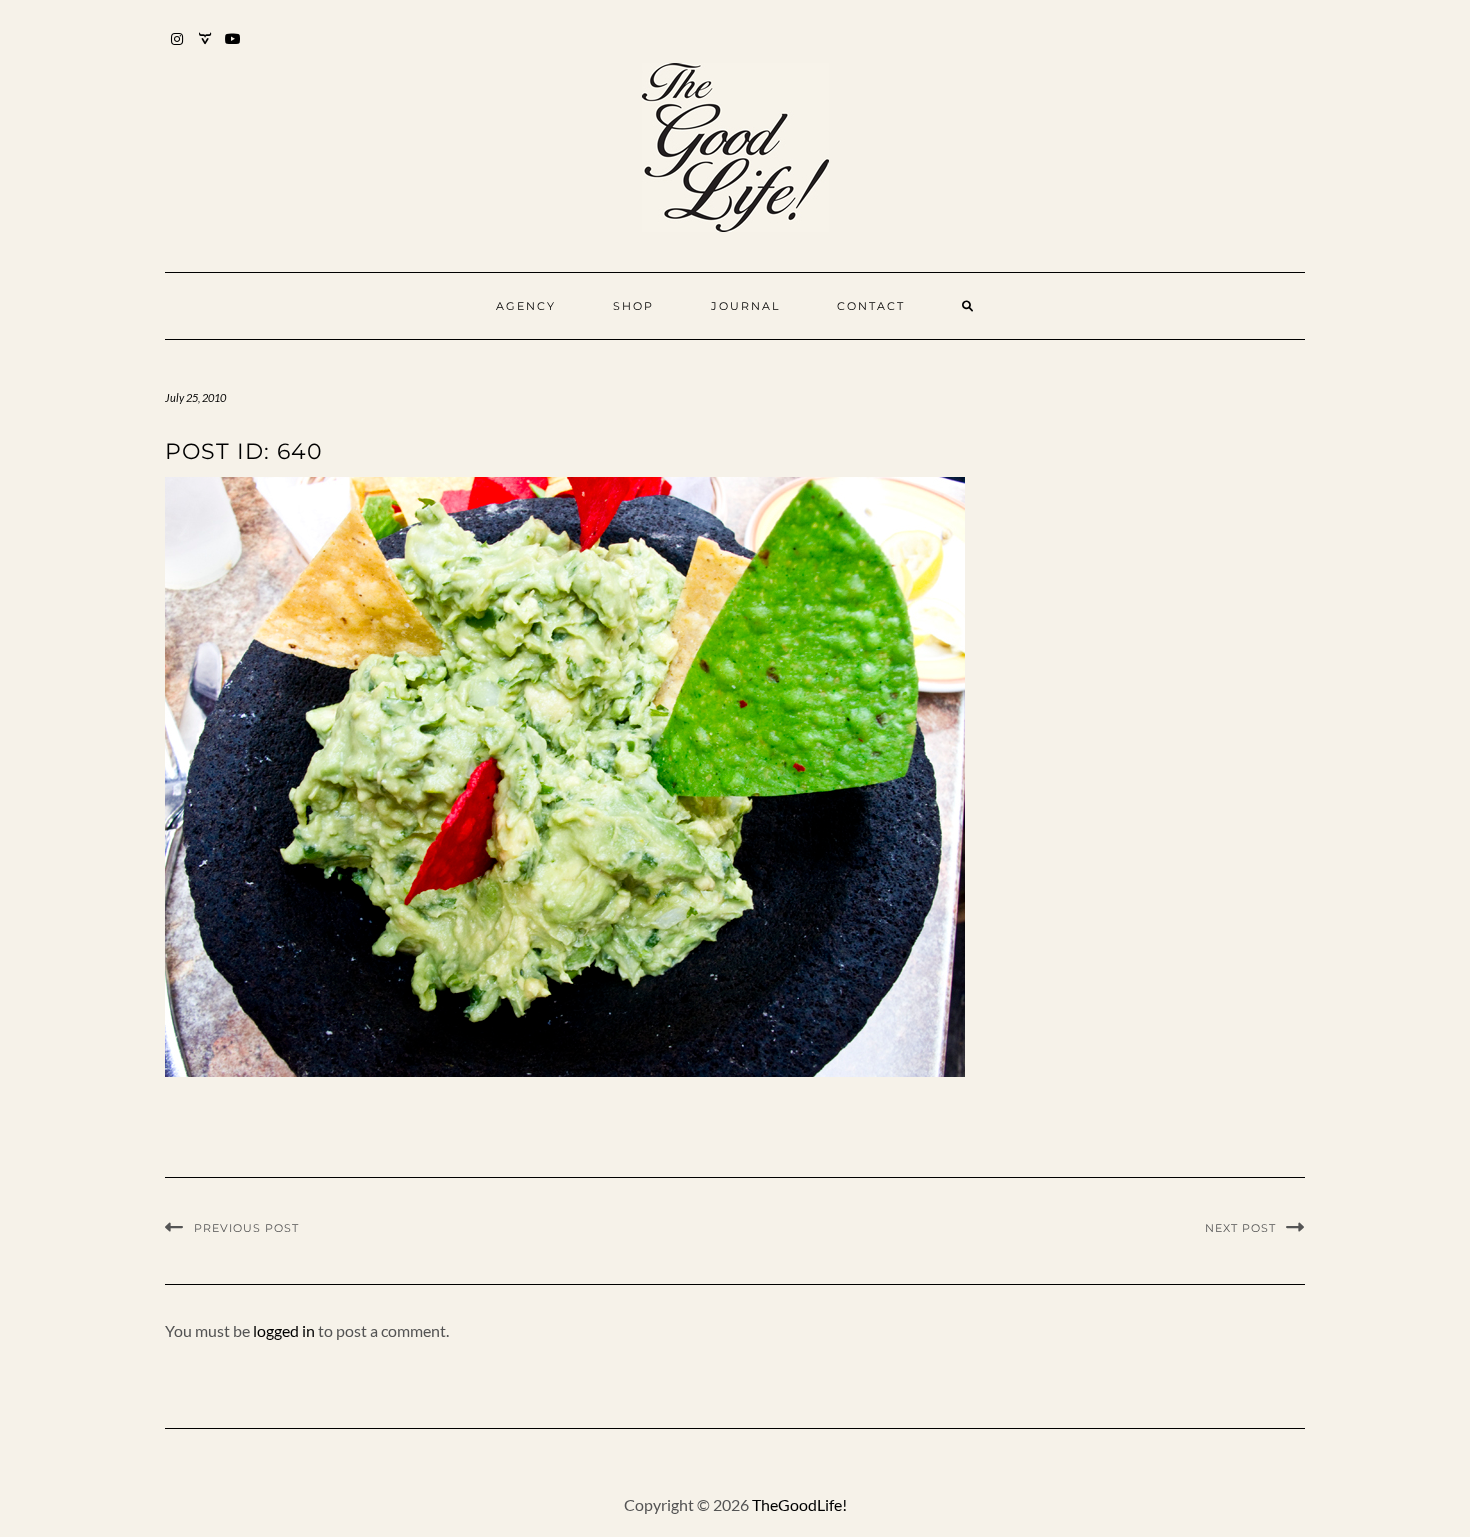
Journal (745, 306)
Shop (633, 306)
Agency (526, 306)
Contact (871, 306)
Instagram (177, 48)
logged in (284, 1330)
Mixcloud (205, 48)
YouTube (233, 48)
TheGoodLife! (799, 1504)
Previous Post (246, 1228)
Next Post (1240, 1228)
